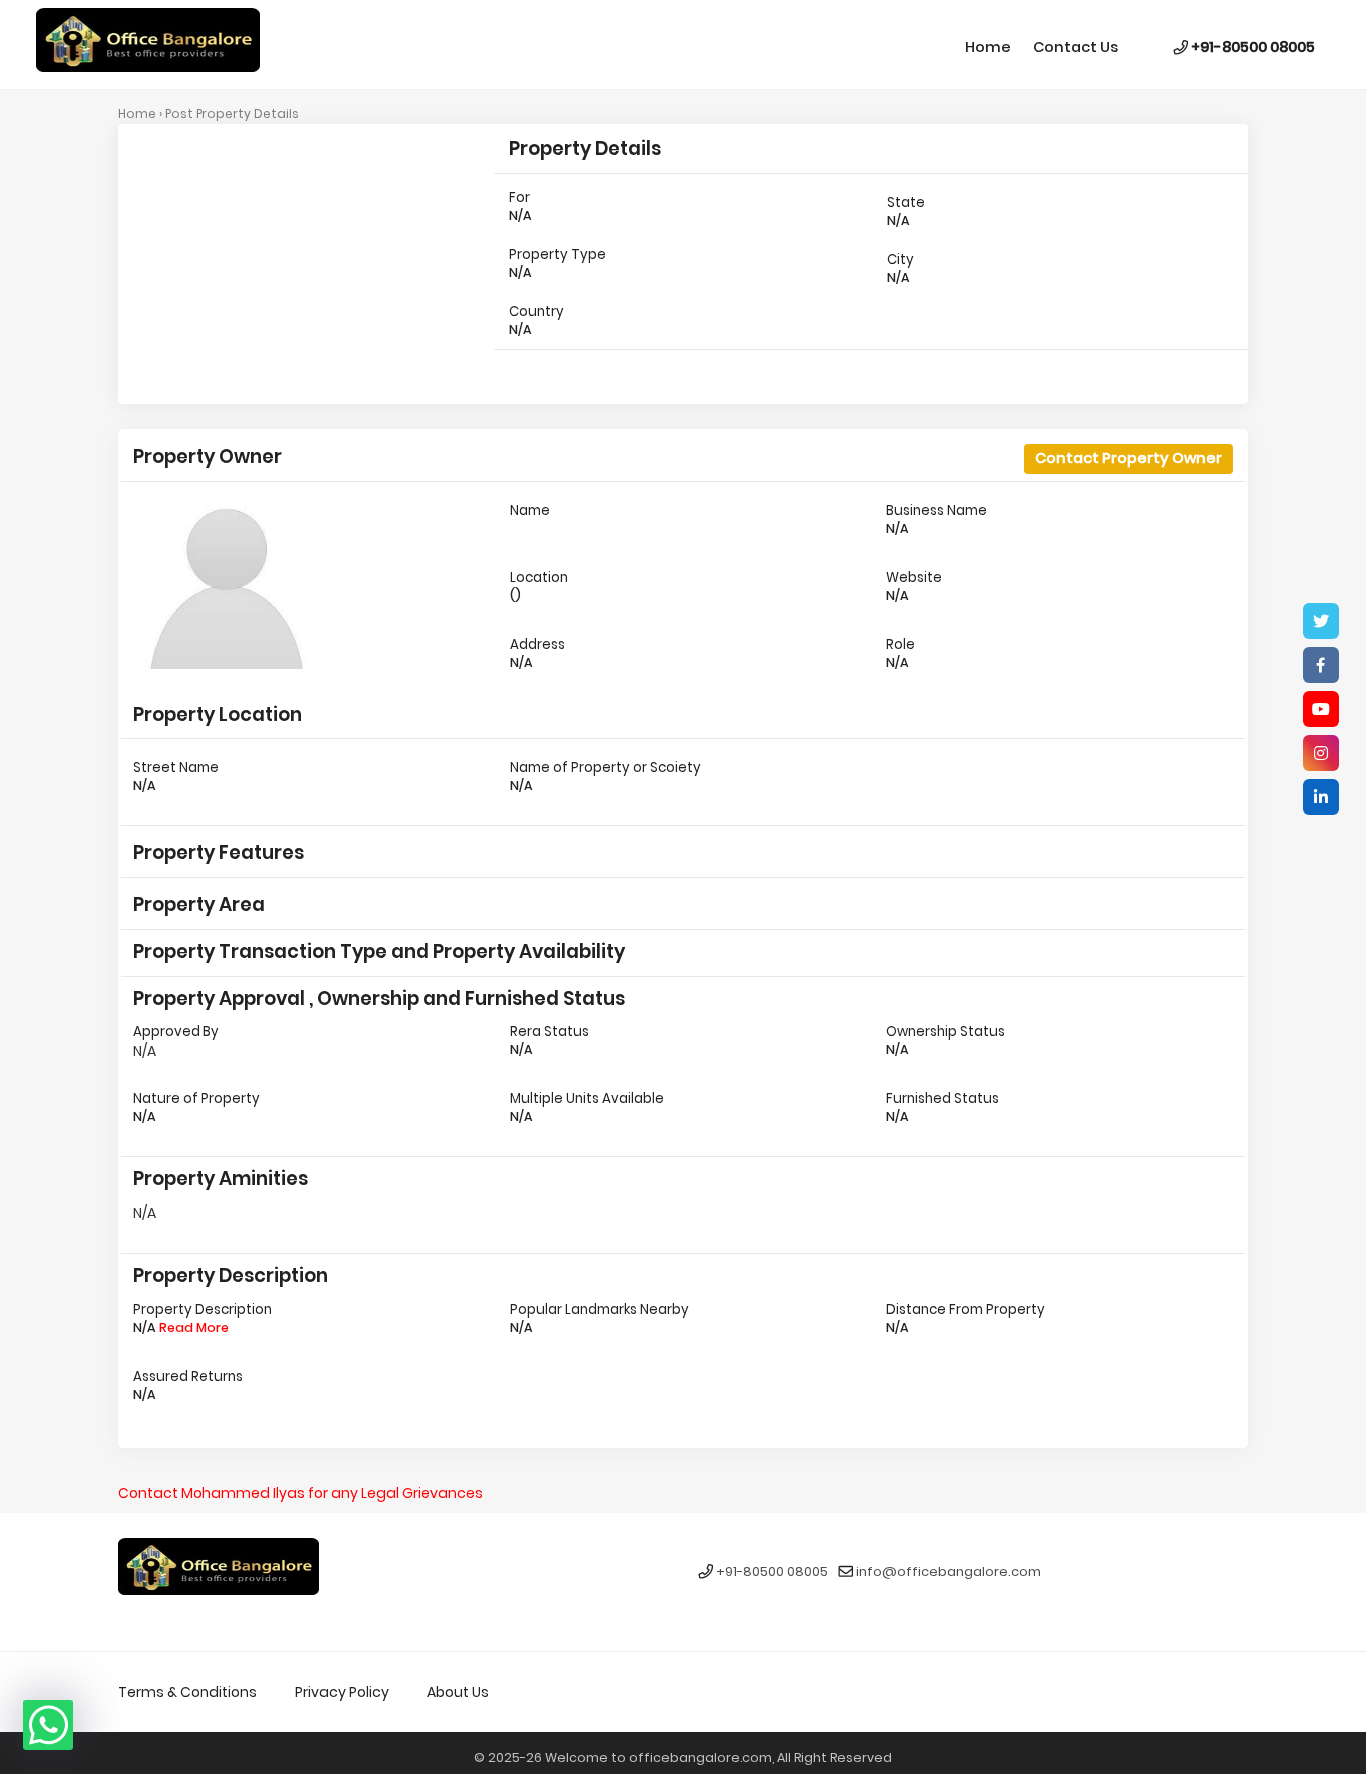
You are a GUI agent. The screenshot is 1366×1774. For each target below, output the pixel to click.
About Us (458, 1692)
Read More (194, 1327)
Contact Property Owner (1128, 458)
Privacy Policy (342, 1692)
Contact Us (1075, 47)
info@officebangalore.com (948, 1572)
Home (988, 47)
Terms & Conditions (187, 1692)
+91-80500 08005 (1251, 47)
